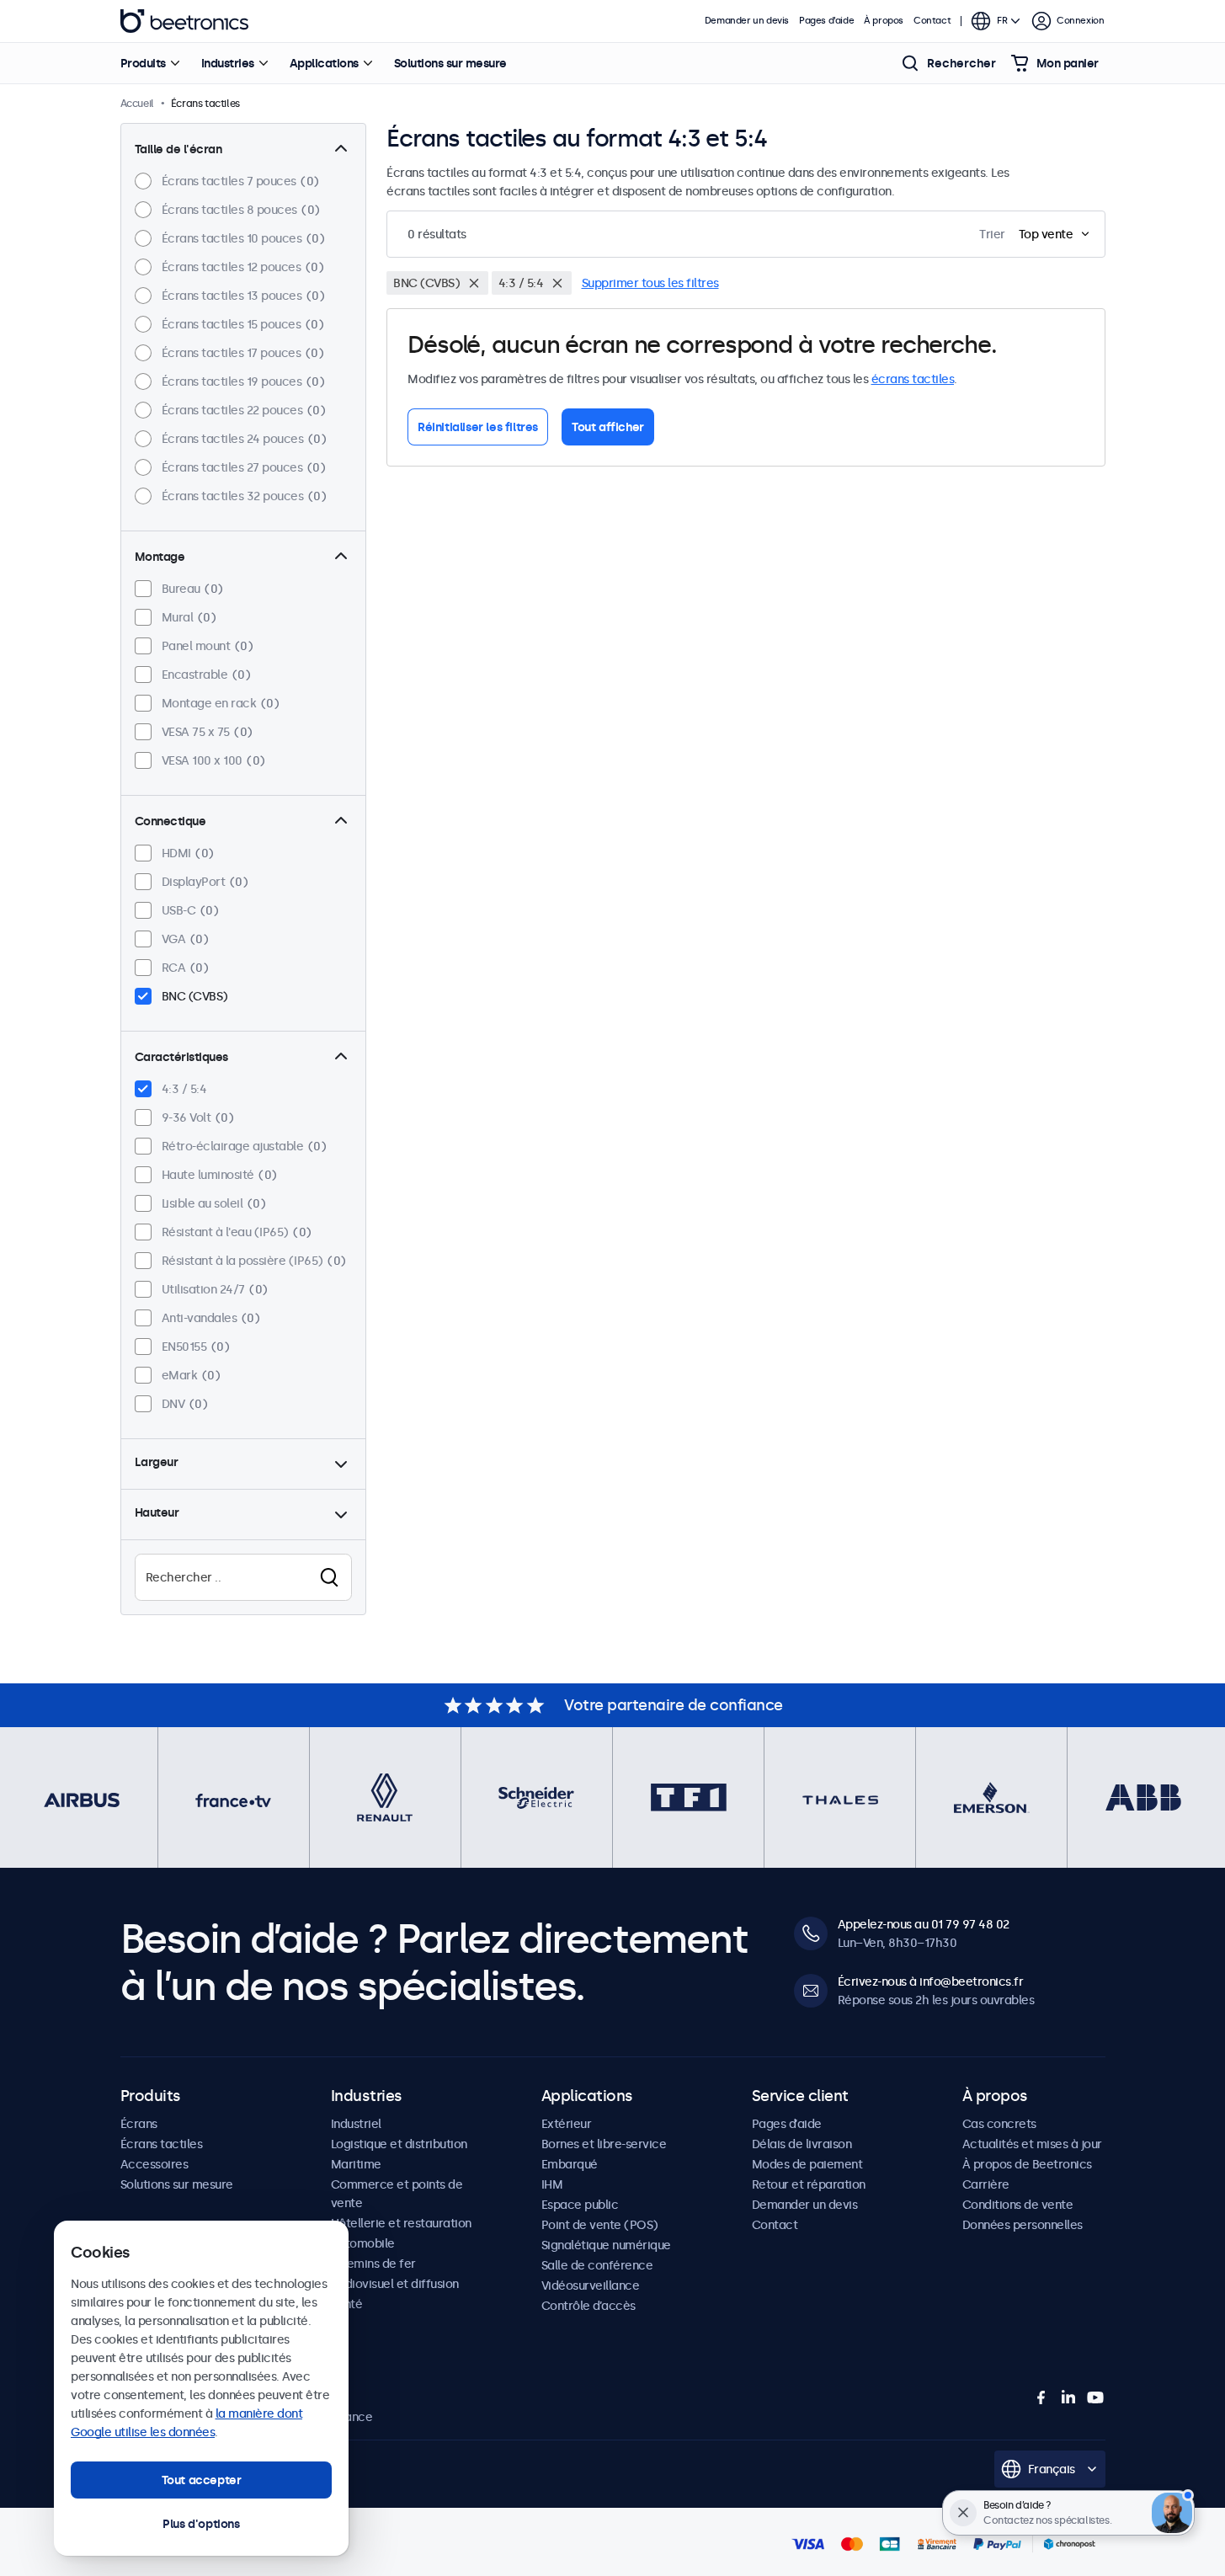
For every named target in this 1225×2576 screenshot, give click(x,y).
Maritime (356, 2164)
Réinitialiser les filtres (478, 427)
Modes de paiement (807, 2164)
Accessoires (154, 2164)
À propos (884, 21)
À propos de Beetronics (1027, 2164)
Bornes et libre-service (604, 2144)
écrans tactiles (913, 379)
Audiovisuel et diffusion (395, 2284)
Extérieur (567, 2124)
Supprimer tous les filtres (650, 283)
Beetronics (184, 21)
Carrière (986, 2184)
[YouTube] (1095, 2397)
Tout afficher (608, 427)
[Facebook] (1041, 2397)
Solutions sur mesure (450, 63)
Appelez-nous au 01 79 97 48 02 (924, 1924)
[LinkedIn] (1068, 2397)
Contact (932, 21)
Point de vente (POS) (600, 2225)
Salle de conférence (597, 2265)
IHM (552, 2184)
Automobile (363, 2243)
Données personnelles (1023, 2225)
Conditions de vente (1018, 2205)
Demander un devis (747, 21)
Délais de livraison (802, 2144)
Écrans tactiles (162, 2144)
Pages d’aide (826, 21)
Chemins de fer (373, 2264)
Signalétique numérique (606, 2245)
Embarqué (570, 2164)
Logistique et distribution (399, 2144)
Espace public (580, 2205)
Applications (324, 63)
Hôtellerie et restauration (401, 2223)
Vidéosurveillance (591, 2285)
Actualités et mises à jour (1032, 2144)
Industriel (356, 2124)
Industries (228, 63)
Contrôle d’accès (589, 2306)
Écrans (139, 2124)
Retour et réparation (809, 2184)
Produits (143, 63)
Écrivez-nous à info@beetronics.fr (931, 1981)
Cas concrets (999, 2124)
